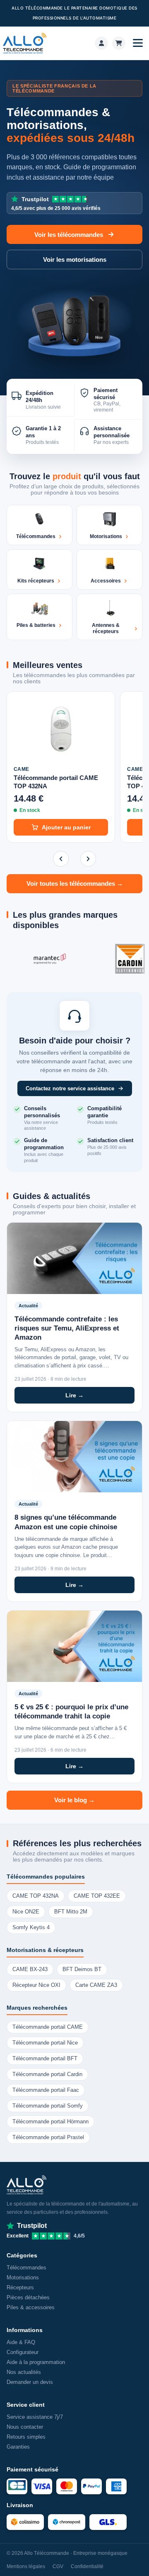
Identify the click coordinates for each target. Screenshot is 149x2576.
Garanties (18, 2447)
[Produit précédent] (61, 859)
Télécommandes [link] (26, 2268)
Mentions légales (26, 2566)
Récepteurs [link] (20, 2287)
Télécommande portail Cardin (47, 2074)
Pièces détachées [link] (28, 2297)
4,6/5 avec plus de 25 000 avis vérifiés (56, 203)
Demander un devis (30, 2382)
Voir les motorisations (75, 260)
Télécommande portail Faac (46, 2090)
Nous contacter (25, 2427)
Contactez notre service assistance (70, 1088)
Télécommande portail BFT (45, 2059)
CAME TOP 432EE (97, 1896)
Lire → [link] (74, 1395)
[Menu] (138, 43)
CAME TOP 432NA (36, 1896)
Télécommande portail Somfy (48, 2106)
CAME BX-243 (30, 1969)
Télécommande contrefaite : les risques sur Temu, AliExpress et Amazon (67, 1328)
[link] (101, 43)
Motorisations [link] (23, 2277)
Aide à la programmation (36, 2362)
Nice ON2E (26, 1912)
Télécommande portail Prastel (48, 2137)
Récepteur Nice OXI (36, 1985)
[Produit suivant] (88, 859)
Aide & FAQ (21, 2342)
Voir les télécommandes (69, 235)
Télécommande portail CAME (48, 2027)
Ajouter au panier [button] (66, 827)
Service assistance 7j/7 (35, 2417)
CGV (58, 2566)
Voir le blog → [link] (74, 1800)
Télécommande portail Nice (45, 2043)
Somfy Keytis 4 (31, 1928)
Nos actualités (24, 2372)
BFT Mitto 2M (71, 1912)
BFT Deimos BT (82, 1969)
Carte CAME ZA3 (96, 1985)
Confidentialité (87, 2566)
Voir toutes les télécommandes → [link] (75, 884)
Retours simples (26, 2437)
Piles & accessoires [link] (31, 2307)
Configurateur (23, 2352)
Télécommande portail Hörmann (50, 2122)
